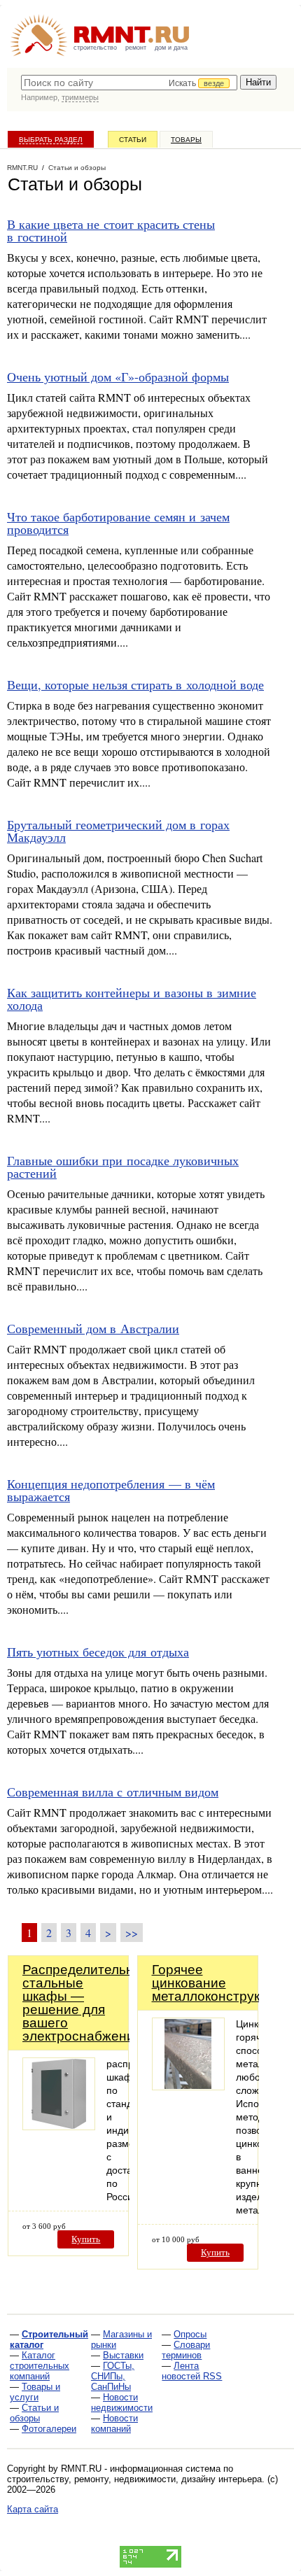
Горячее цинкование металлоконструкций (217, 1983)
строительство (95, 48)
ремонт (136, 48)
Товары (186, 140)
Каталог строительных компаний (40, 2366)
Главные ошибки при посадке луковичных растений (123, 1167)
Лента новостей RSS (192, 2371)
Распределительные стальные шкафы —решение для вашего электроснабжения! (87, 2003)
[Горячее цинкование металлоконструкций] (188, 2086)
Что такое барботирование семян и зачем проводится (118, 523)
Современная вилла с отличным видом (113, 1792)
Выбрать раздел (51, 140)
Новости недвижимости (122, 2402)
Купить (86, 2239)
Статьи (133, 140)
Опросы (190, 2334)
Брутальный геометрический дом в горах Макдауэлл (118, 831)
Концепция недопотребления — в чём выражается (111, 1490)
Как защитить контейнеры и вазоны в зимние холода (132, 999)
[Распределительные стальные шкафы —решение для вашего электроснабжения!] (59, 2126)
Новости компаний (114, 2423)
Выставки (123, 2355)
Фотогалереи (49, 2429)
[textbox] (129, 83)
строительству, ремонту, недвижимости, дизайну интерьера (134, 2479)
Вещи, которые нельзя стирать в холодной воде (135, 684)
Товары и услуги (35, 2392)
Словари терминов (186, 2350)
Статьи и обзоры (34, 2413)
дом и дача (171, 48)
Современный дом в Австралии (93, 1328)
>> (132, 1933)
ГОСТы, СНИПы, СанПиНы (113, 2376)
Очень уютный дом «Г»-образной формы (118, 376)
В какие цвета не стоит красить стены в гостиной (111, 230)
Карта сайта (33, 2509)
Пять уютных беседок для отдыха (98, 1652)
